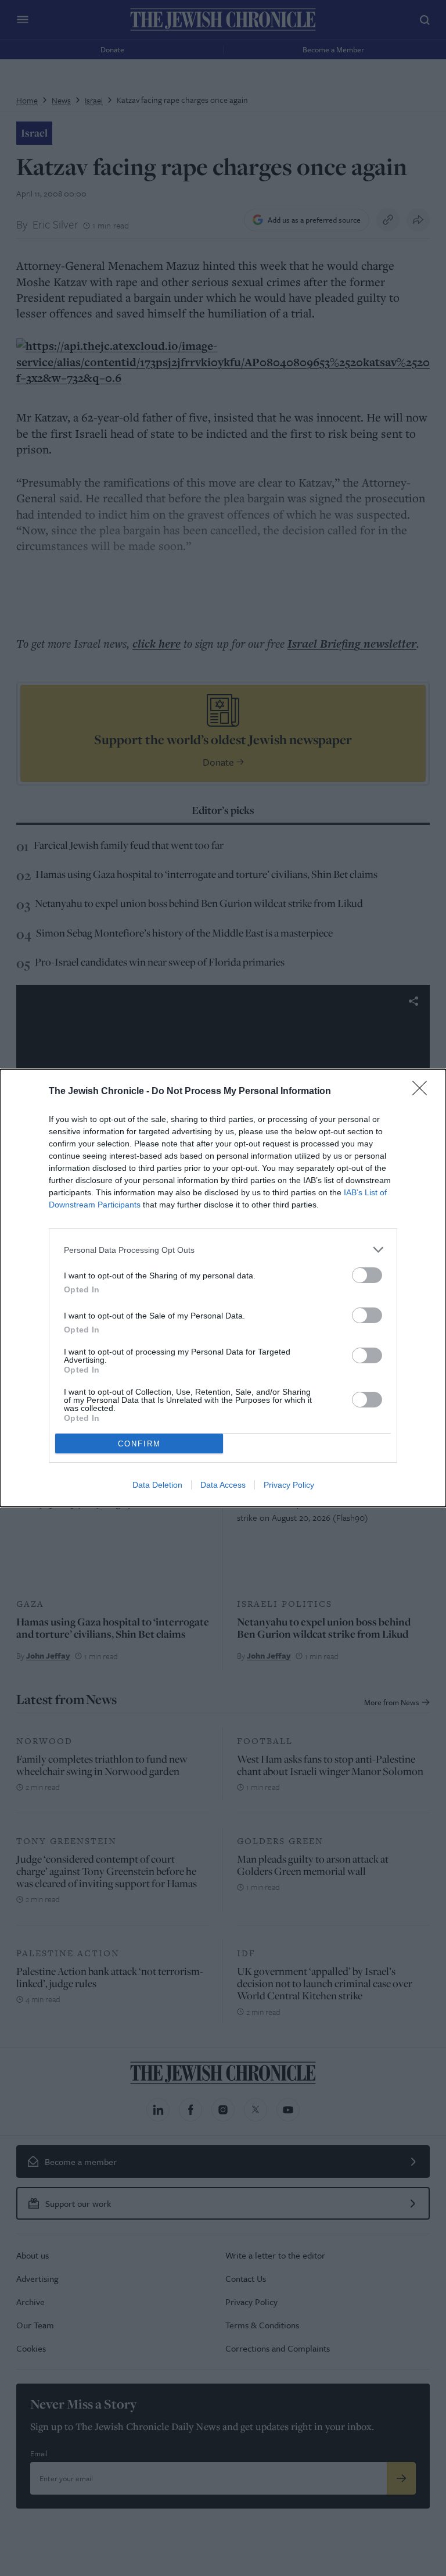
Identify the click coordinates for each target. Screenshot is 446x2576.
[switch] (367, 1275)
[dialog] (223, 1288)
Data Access (223, 1485)
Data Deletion (157, 1485)
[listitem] (223, 1250)
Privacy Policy (289, 1485)
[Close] (423, 1092)
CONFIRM (139, 1444)
